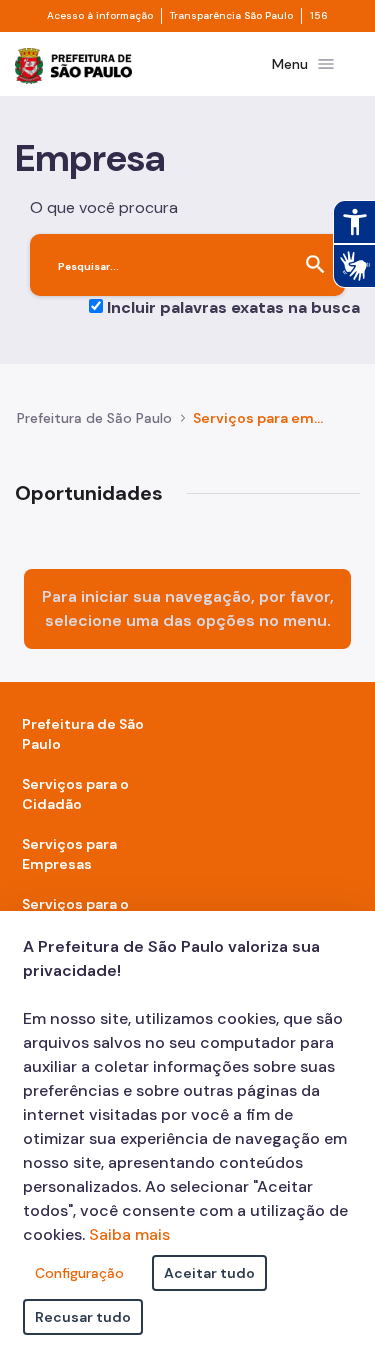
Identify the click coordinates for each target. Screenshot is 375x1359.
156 (319, 16)
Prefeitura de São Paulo (94, 418)
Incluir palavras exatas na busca (233, 307)
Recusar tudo (83, 1317)
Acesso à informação (100, 16)
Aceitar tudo (209, 1273)
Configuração (79, 1273)
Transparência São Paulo (231, 16)
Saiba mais (129, 1234)
